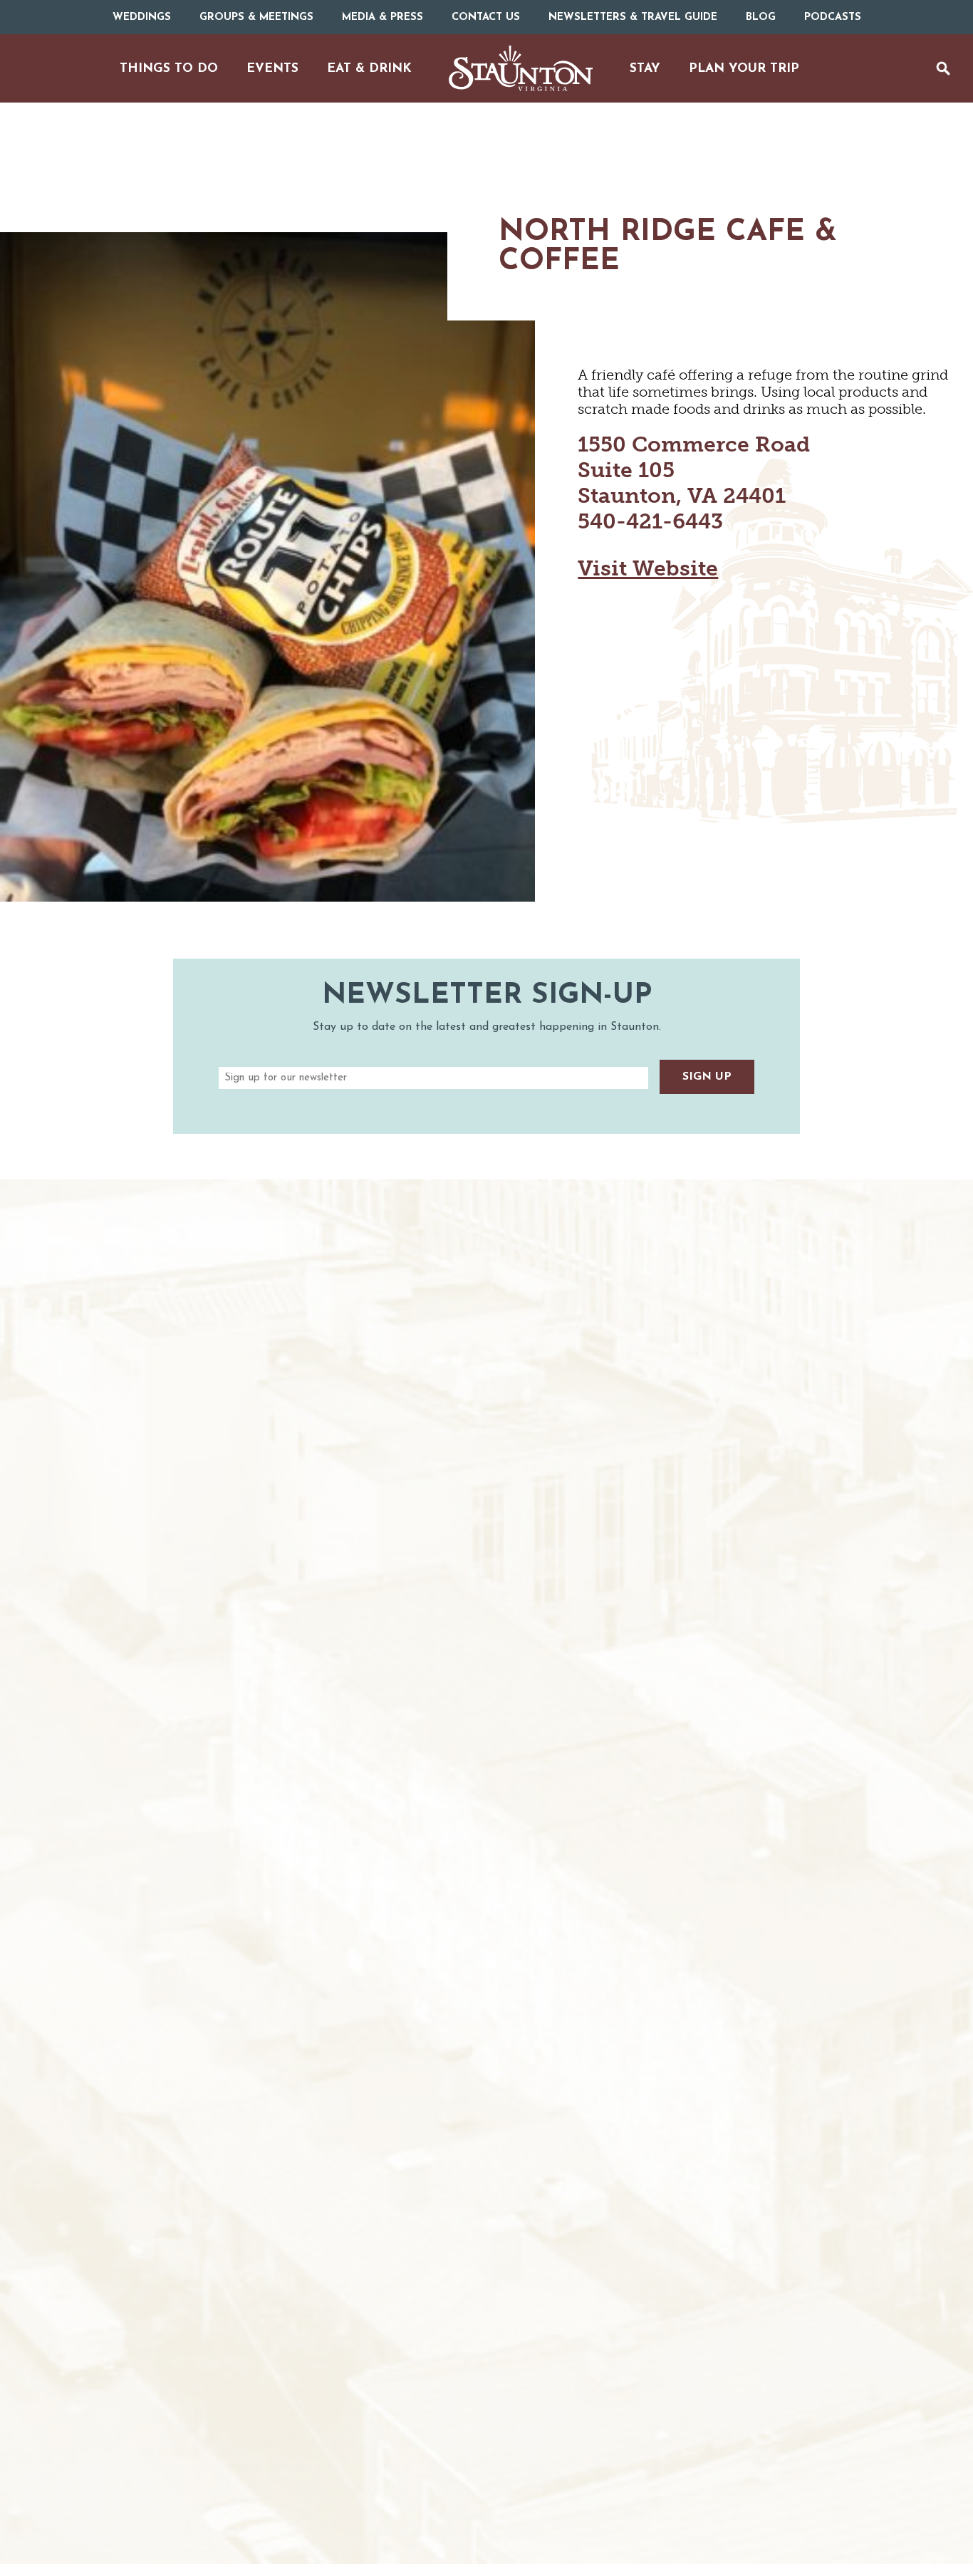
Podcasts (833, 17)
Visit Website (648, 568)
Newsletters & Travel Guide (633, 17)
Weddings (142, 17)
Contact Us (486, 17)
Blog (761, 17)
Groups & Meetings (256, 17)
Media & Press (383, 17)
